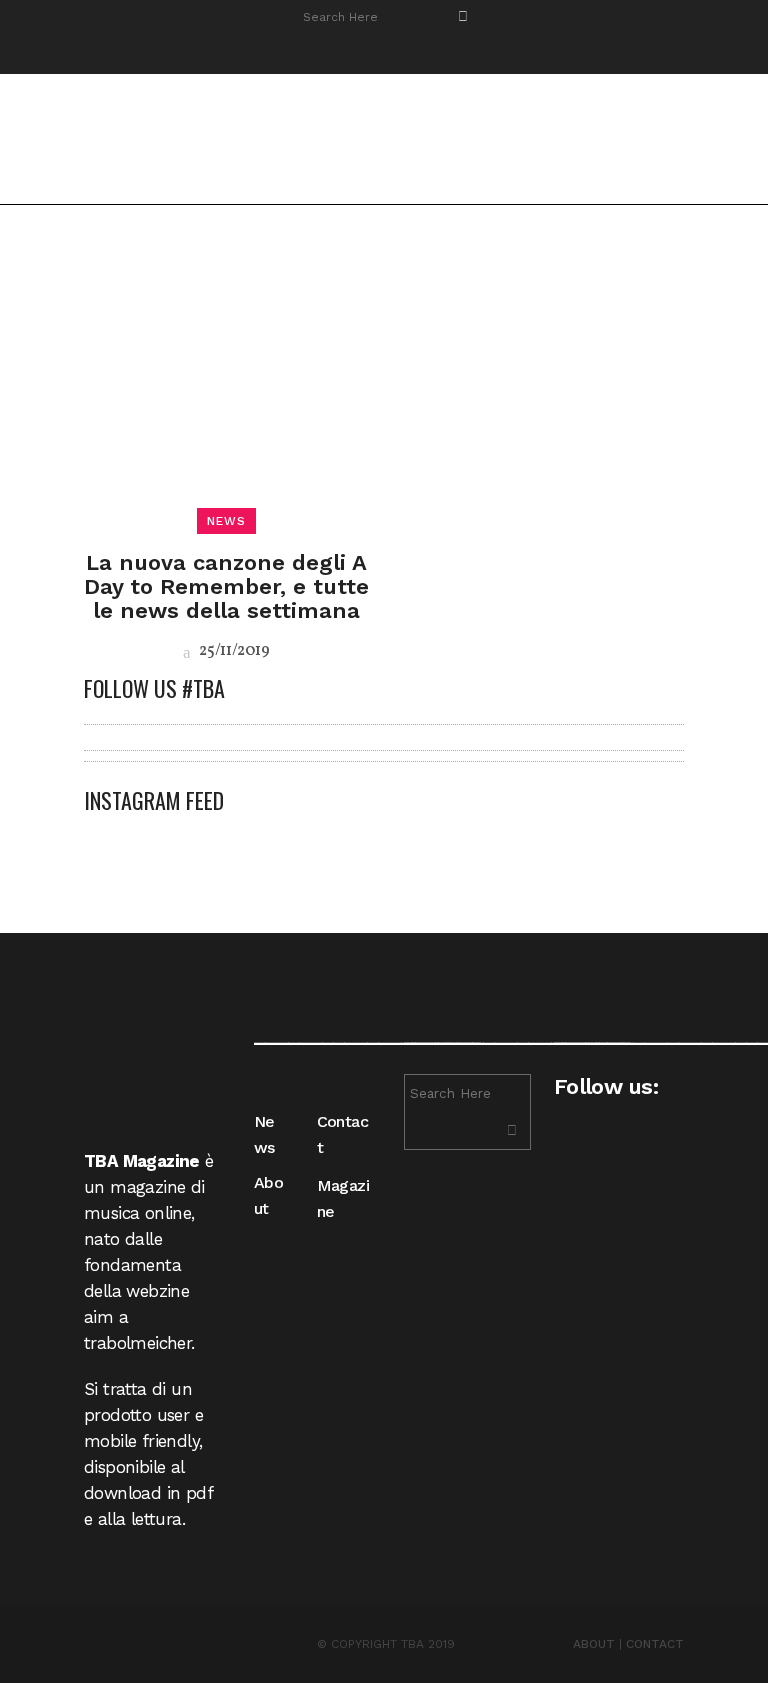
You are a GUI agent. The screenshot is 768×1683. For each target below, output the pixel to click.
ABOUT (594, 1644)
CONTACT (655, 1644)
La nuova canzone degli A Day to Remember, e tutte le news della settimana (226, 586)
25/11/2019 (233, 651)
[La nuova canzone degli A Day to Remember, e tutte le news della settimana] (226, 378)
